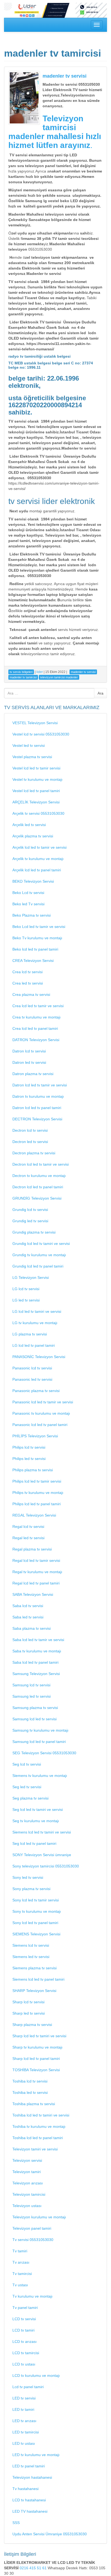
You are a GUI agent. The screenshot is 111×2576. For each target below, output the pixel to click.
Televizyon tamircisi (29, 2194)
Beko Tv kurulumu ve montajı (37, 938)
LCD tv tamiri (23, 2330)
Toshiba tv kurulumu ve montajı (39, 2126)
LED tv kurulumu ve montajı (36, 2455)
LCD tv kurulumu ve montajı (36, 2375)
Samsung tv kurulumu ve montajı (40, 1730)
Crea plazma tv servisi (31, 995)
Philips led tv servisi (29, 1459)
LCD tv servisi (24, 2319)
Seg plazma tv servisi (30, 1798)
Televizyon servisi (27, 2160)
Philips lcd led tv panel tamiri (37, 1504)
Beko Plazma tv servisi (32, 915)
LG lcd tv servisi (26, 1289)
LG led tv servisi (26, 1300)
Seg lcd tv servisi (27, 1764)
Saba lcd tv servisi (28, 1606)
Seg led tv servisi (27, 1787)
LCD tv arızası (25, 2342)
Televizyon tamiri (27, 2172)
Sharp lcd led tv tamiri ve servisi (39, 2036)
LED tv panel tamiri (29, 2466)
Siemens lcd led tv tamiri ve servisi (42, 1832)
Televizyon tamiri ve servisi (35, 2149)
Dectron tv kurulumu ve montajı (39, 1176)
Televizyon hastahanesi (32, 2477)
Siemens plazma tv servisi (34, 1968)
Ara (100, 693)
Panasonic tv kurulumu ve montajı (41, 1413)
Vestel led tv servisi (29, 745)
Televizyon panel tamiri (32, 2228)
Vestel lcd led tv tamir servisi (36, 768)
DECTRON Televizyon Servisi (37, 1119)
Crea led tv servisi (28, 983)
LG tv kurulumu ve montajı (35, 1323)
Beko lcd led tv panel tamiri (35, 949)
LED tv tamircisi (26, 2432)
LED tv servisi (24, 2398)
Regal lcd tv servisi (28, 1527)
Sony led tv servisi (28, 1877)
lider (40, 672)
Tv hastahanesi (25, 2489)
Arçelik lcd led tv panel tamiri (37, 870)
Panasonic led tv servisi (32, 1379)
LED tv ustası (24, 2443)
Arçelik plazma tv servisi (33, 836)
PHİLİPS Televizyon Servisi (35, 1436)
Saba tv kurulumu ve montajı (37, 1651)
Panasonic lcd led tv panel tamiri (40, 1425)
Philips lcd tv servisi (29, 1447)
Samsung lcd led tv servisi (34, 1719)
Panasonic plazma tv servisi (36, 1391)
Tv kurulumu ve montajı (32, 2296)
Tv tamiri (20, 2251)
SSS (16, 2523)
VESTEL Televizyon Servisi (35, 723)
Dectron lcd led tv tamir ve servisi (41, 1164)
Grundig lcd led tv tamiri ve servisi (41, 1244)
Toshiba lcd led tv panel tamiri (38, 2138)
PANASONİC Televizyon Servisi (39, 1357)
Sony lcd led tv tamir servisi (36, 1900)
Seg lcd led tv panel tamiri (34, 1843)
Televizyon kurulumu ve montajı (39, 2217)
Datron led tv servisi (29, 1062)
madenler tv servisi (65, 76)
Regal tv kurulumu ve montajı (37, 1572)
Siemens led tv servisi (31, 1957)
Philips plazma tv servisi (33, 1470)
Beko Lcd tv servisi (28, 893)
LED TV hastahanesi (30, 2511)
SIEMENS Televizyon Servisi (36, 1934)
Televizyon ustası (27, 2206)
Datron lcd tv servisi (29, 1051)
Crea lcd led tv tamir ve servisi (38, 1006)
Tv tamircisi (22, 2274)
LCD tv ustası (24, 2364)
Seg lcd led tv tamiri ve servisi (38, 1810)
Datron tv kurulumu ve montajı (38, 1096)
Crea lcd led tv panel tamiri (35, 1028)
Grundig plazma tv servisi (34, 1232)
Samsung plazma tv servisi (35, 1708)
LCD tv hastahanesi (29, 2500)
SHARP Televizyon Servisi (34, 1991)
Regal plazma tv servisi (32, 1549)
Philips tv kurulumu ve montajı (38, 1493)
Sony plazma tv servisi (31, 1889)
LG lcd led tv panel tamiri (34, 1345)
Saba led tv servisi (28, 1617)
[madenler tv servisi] (24, 98)
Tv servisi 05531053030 (33, 2240)
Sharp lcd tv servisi (28, 2002)
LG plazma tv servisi (30, 1334)
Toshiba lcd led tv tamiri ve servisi (41, 2115)
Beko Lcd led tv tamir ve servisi (39, 927)
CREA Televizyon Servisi (33, 961)
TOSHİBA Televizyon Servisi (36, 2070)
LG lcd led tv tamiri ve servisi (37, 1311)
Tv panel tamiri (25, 2308)
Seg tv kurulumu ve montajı (36, 1821)
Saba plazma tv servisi (32, 1628)
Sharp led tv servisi (29, 2013)
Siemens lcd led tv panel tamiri (38, 1979)
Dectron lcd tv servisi (30, 1130)
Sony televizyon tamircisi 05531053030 (46, 1866)
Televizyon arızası (28, 2183)
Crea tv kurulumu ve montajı (37, 1017)
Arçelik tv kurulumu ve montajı (38, 859)
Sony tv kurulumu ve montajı (37, 1911)
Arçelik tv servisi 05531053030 (38, 813)
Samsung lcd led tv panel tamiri (39, 1742)
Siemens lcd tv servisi (31, 1945)
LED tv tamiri (23, 2409)
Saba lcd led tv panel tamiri (35, 1662)
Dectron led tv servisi (30, 1142)
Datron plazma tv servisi (33, 1074)
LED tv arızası (24, 2421)
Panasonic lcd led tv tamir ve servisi (43, 1402)
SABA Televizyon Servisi (33, 1594)
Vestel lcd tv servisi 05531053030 (41, 734)
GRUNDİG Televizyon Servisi (37, 1198)
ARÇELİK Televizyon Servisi (36, 802)
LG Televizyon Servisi (31, 1277)
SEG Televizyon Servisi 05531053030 (44, 1753)
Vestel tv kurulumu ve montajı (37, 779)
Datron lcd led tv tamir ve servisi (40, 1085)
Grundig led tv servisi (30, 1221)
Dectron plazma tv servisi (34, 1153)
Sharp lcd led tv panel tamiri (36, 2059)
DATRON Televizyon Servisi (36, 1040)
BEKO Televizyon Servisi (33, 881)
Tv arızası (21, 2262)
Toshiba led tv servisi (30, 2092)
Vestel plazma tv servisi (32, 757)
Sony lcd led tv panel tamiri (35, 1923)
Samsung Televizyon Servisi (36, 1674)
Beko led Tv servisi (28, 904)
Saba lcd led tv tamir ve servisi (38, 1640)
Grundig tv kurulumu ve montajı (39, 1255)
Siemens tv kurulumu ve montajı (40, 1776)
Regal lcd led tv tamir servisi (36, 1560)
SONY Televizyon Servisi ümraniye (42, 1855)
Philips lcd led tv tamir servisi (37, 1481)
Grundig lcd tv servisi (30, 1210)
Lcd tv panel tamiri (28, 2387)
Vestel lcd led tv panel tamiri (36, 791)
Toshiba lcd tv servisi (30, 2081)
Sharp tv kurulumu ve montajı (37, 2047)
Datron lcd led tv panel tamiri (37, 1108)
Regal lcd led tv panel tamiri (36, 1583)
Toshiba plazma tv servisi (34, 2104)
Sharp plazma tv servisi (32, 2025)
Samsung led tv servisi (32, 1696)
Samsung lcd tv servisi (31, 1685)
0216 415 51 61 (34, 2568)
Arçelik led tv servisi (29, 825)
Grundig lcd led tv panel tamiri (38, 1266)
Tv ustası (20, 2285)
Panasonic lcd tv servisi (32, 1368)
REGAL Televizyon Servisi (34, 1515)
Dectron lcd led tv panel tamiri (38, 1187)
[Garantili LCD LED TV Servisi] (55, 10)
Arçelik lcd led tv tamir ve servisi (39, 847)
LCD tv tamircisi (26, 2353)
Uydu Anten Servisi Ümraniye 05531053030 (50, 2534)
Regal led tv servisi (28, 1538)
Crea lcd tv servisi (27, 972)
